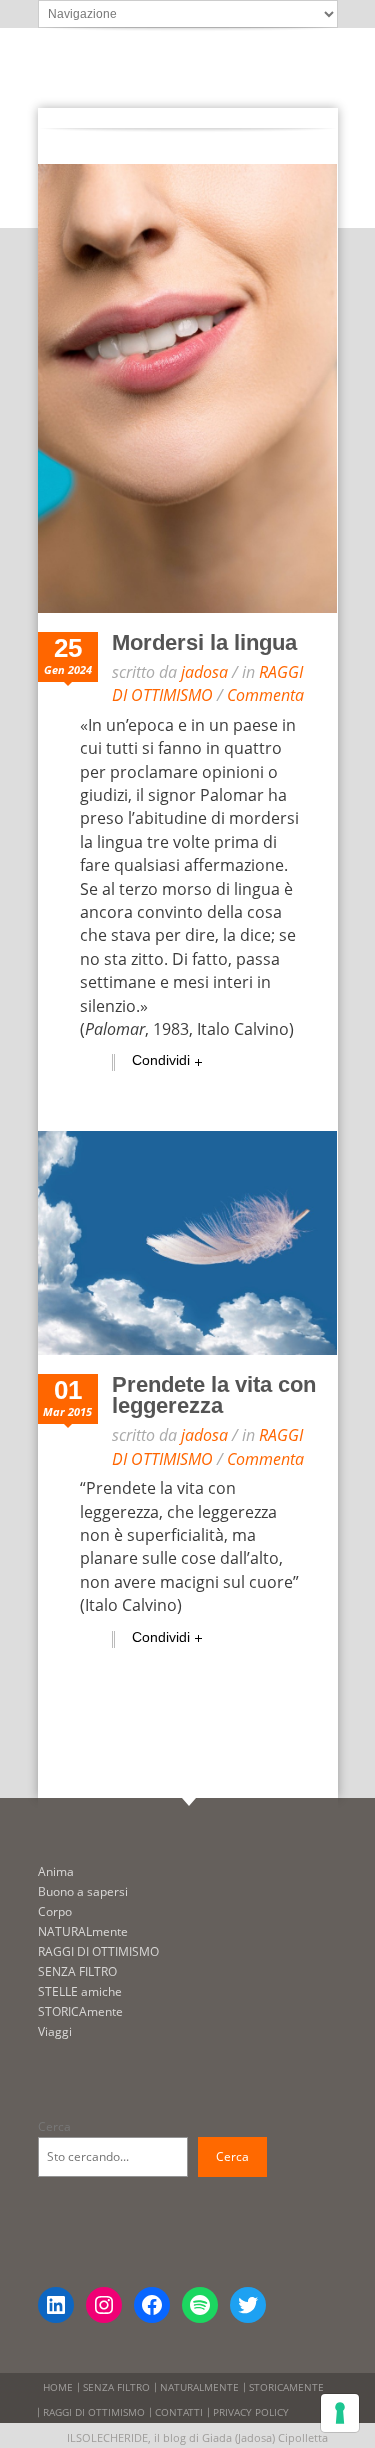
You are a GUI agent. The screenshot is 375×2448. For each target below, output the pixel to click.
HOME (58, 2387)
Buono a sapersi (83, 1891)
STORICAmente (80, 2011)
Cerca (54, 2126)
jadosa (204, 672)
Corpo (55, 1911)
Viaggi (55, 2031)
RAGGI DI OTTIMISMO (207, 683)
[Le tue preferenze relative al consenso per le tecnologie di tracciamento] (340, 2413)
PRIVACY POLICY (251, 2412)
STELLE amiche (80, 1991)
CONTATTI (179, 2412)
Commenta (265, 695)
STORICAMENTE (286, 2387)
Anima (56, 1871)
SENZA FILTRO (77, 1971)
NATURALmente (83, 1931)
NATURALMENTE (199, 2387)
